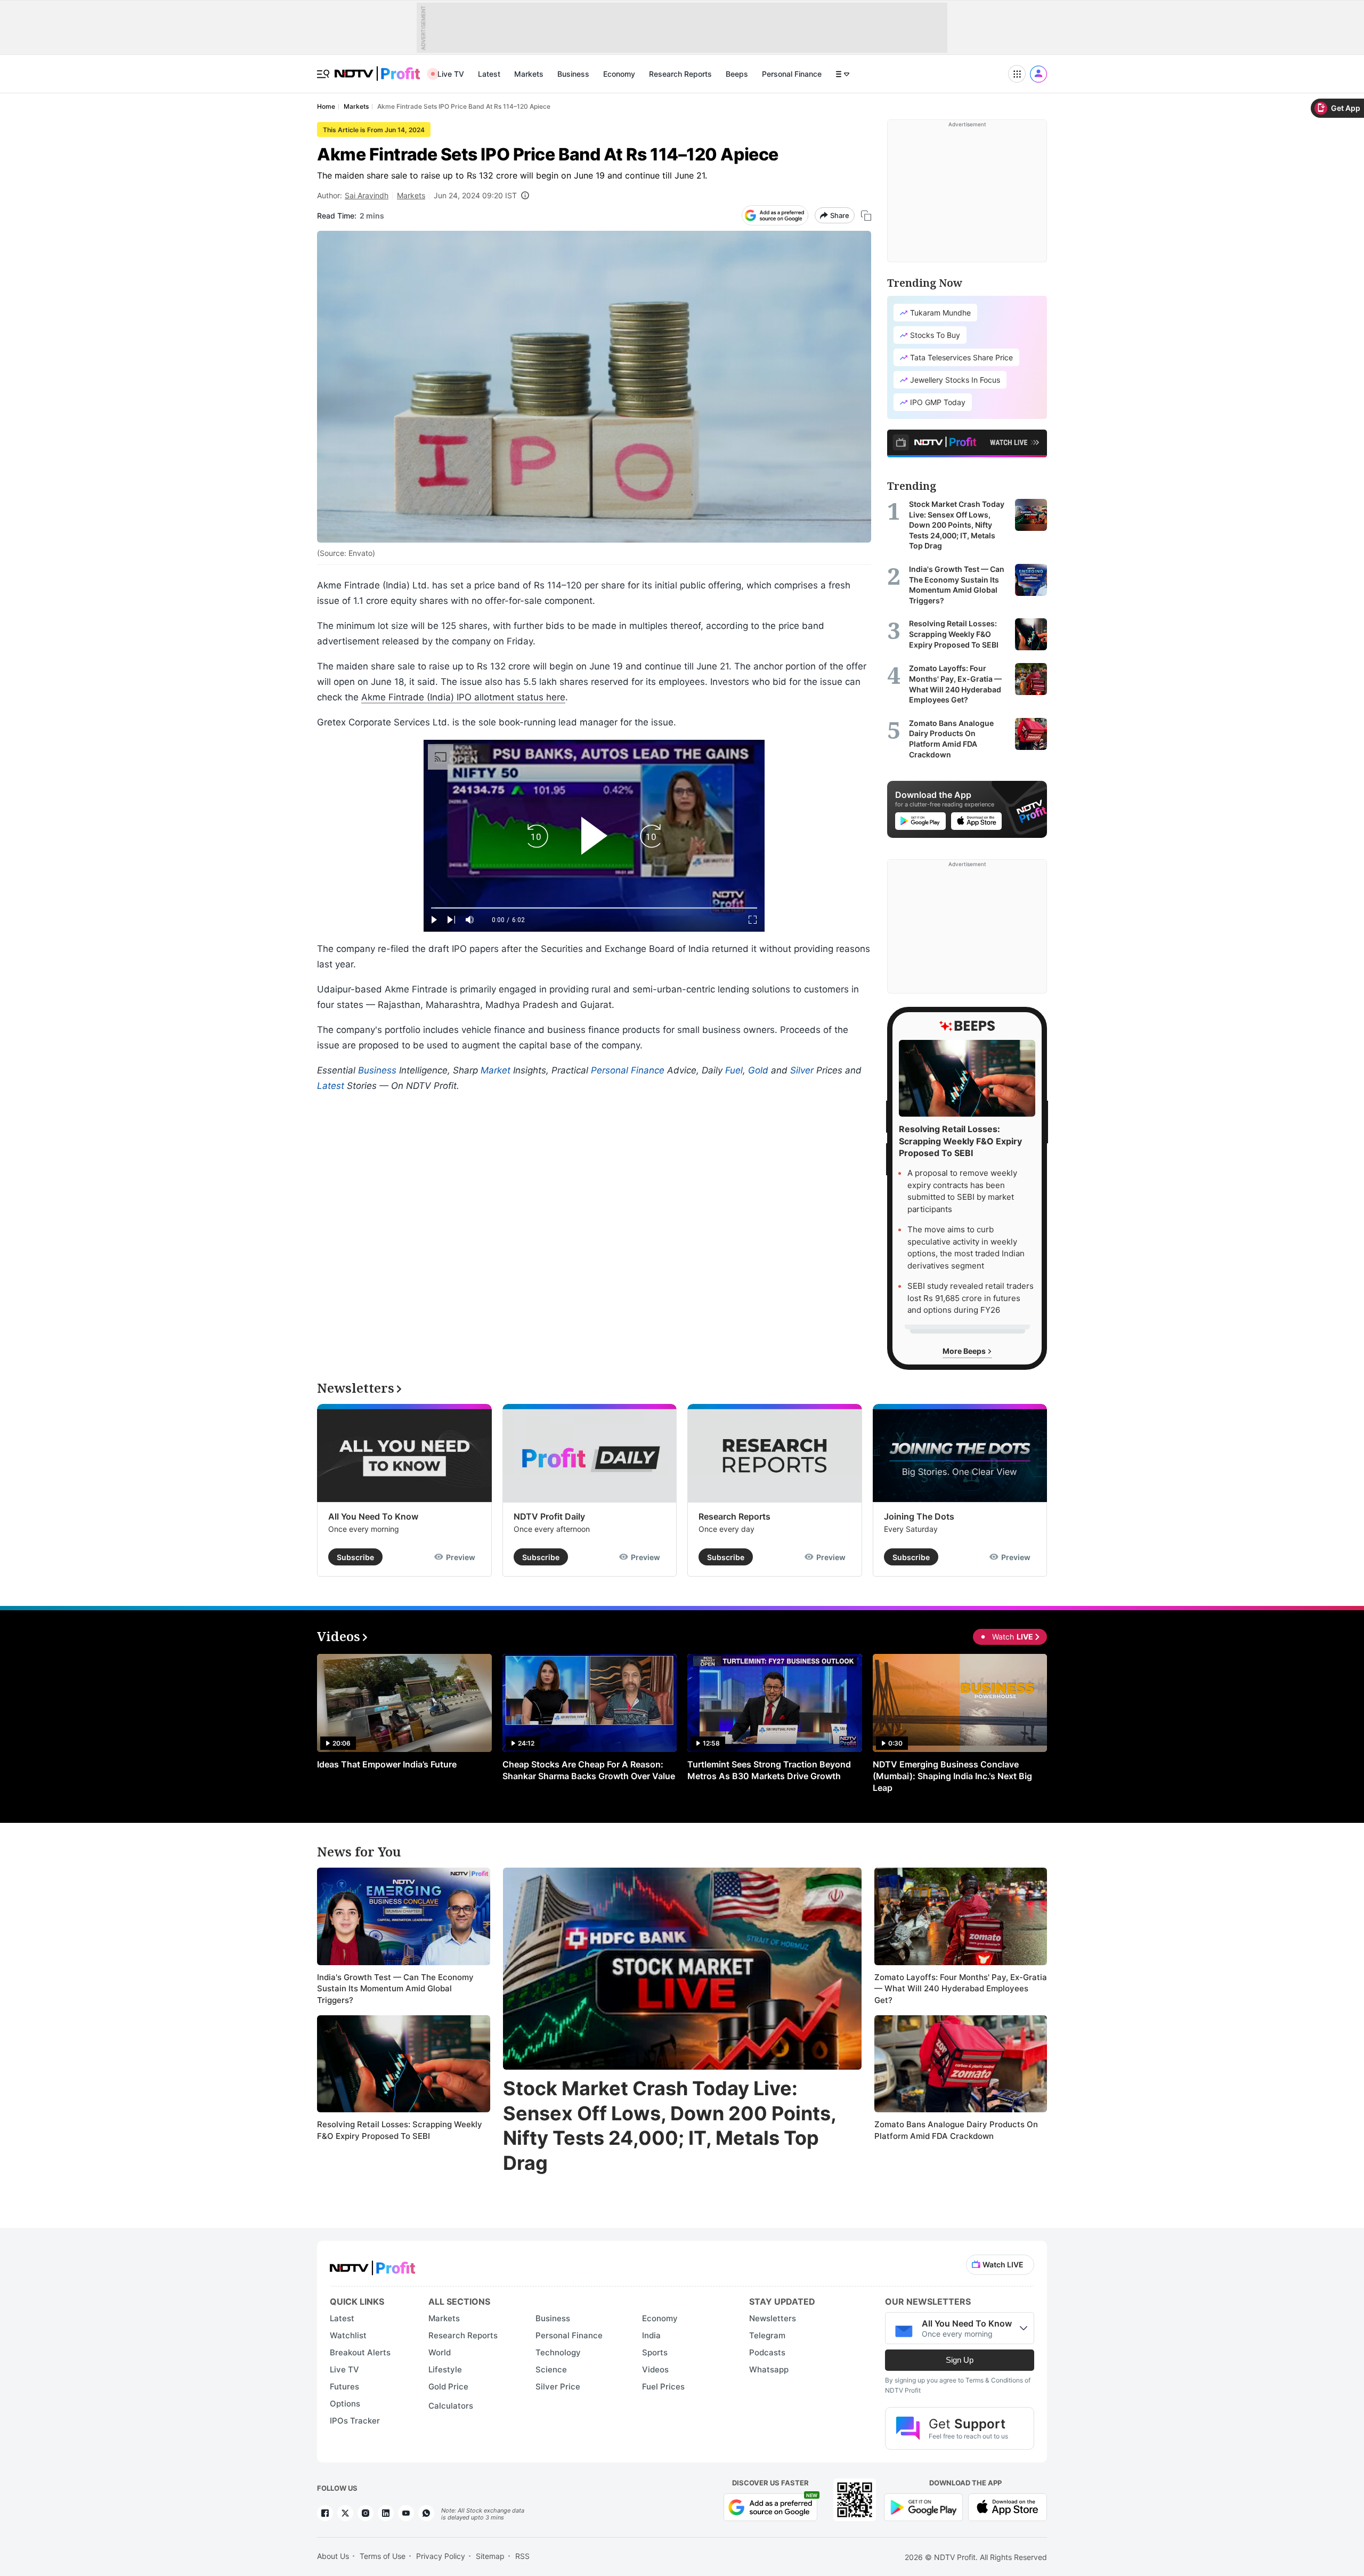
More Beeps (965, 1351)
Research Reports (680, 74)
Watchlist (348, 2335)
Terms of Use (383, 2556)
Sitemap (490, 2556)
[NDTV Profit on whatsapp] (426, 2513)
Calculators (451, 2406)
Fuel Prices (663, 2387)
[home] (377, 68)
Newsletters (773, 2318)
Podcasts (767, 2352)
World (440, 2352)
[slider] (594, 908)
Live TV (451, 74)
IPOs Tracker (355, 2421)
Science (551, 2369)
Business (573, 74)
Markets (529, 74)
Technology (558, 2352)
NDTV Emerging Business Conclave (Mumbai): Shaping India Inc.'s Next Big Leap (952, 1776)
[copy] (866, 216)
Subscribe (355, 1557)
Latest (489, 74)
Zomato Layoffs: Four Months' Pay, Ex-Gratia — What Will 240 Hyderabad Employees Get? (961, 1989)
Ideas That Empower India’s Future (387, 1764)
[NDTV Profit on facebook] (325, 2513)
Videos (655, 2369)
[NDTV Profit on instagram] (366, 2513)
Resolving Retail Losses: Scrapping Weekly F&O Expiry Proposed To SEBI (400, 2130)
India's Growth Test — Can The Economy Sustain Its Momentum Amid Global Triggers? (395, 1989)
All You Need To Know (373, 1516)
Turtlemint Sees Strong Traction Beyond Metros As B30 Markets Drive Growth (769, 1770)
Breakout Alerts (360, 2352)
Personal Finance (792, 74)
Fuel (734, 1070)
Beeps (737, 74)
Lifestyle (445, 2369)
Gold (758, 1070)
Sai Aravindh (367, 195)
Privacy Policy (441, 2556)
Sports (655, 2352)
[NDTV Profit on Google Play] (923, 2506)
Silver (802, 1070)
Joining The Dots (919, 1516)
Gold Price (448, 2387)
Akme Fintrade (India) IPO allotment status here (463, 697)
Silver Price (558, 2387)
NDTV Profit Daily (549, 1516)
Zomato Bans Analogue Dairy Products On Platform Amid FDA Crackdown (956, 2130)
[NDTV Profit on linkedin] (386, 2513)
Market (496, 1070)
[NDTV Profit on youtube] (406, 2513)
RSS (522, 2556)
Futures (344, 2387)
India (651, 2335)
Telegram (767, 2335)
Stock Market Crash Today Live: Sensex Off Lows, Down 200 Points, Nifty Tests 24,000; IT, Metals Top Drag (669, 2126)
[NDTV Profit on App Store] (1008, 2506)
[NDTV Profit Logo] (372, 2264)
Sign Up (960, 2360)
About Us (333, 2556)
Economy (619, 74)
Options (345, 2404)
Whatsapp (769, 2369)
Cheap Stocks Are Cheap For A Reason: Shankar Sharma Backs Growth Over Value (589, 1770)
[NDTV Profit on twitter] (345, 2513)
